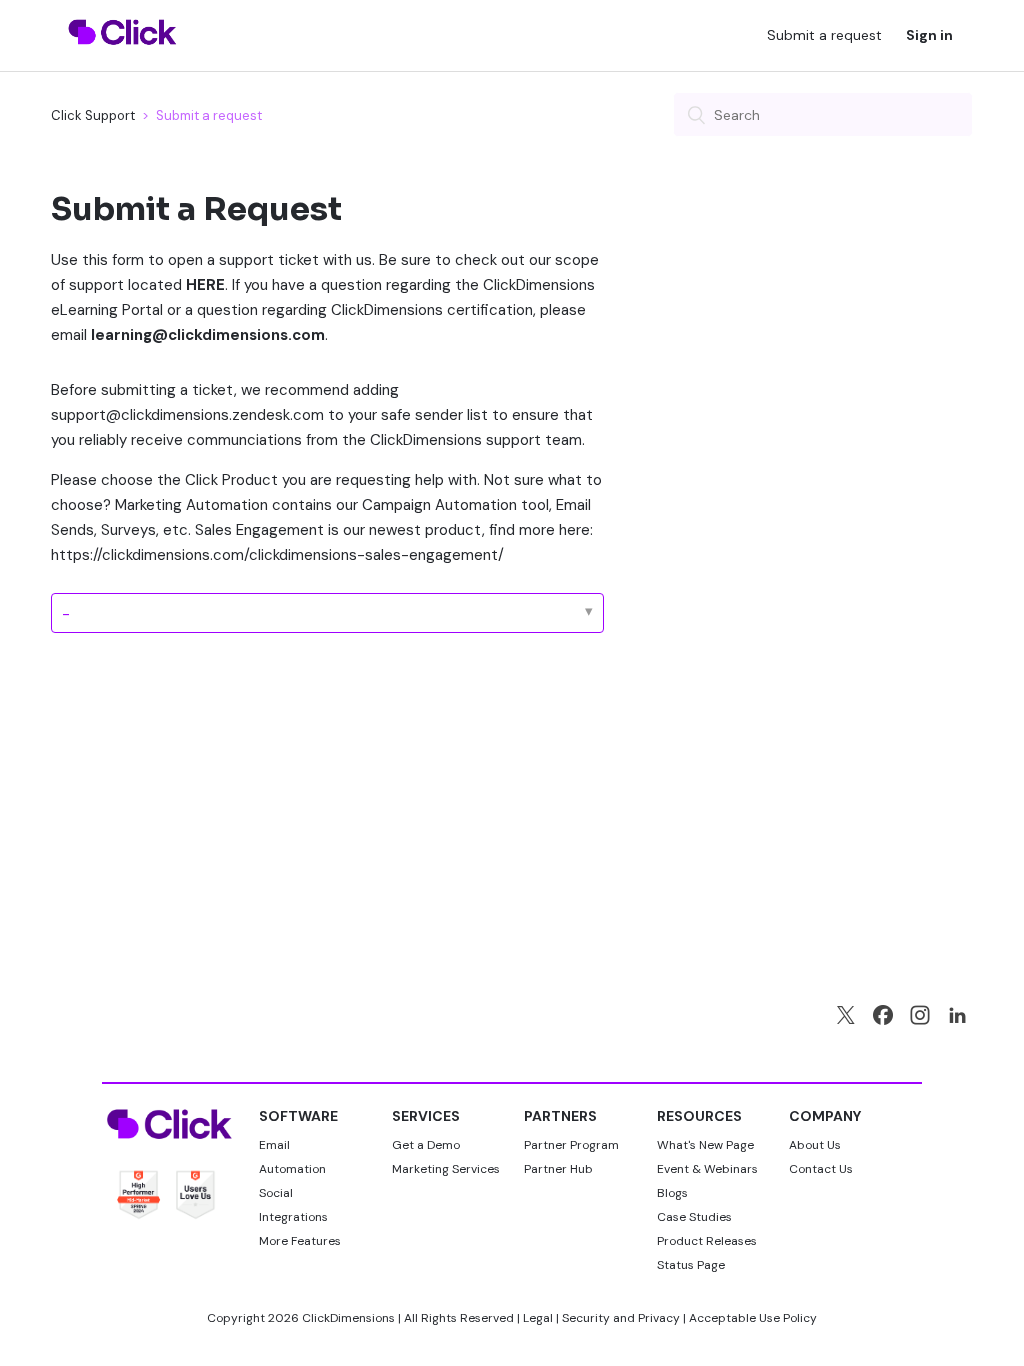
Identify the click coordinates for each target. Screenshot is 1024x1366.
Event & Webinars (707, 1169)
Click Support (93, 115)
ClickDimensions (348, 1318)
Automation (292, 1169)
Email (274, 1145)
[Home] (122, 57)
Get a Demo (426, 1145)
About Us (815, 1145)
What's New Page (705, 1145)
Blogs (672, 1193)
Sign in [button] (929, 35)
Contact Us (821, 1169)
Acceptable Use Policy (753, 1318)
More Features (300, 1241)
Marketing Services (446, 1169)
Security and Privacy (621, 1318)
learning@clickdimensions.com (208, 335)
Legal (538, 1318)
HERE (205, 285)
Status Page (691, 1265)
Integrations (293, 1217)
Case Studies (694, 1217)
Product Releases (707, 1241)
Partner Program (571, 1145)
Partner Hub (558, 1169)
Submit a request (824, 35)
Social (276, 1193)
